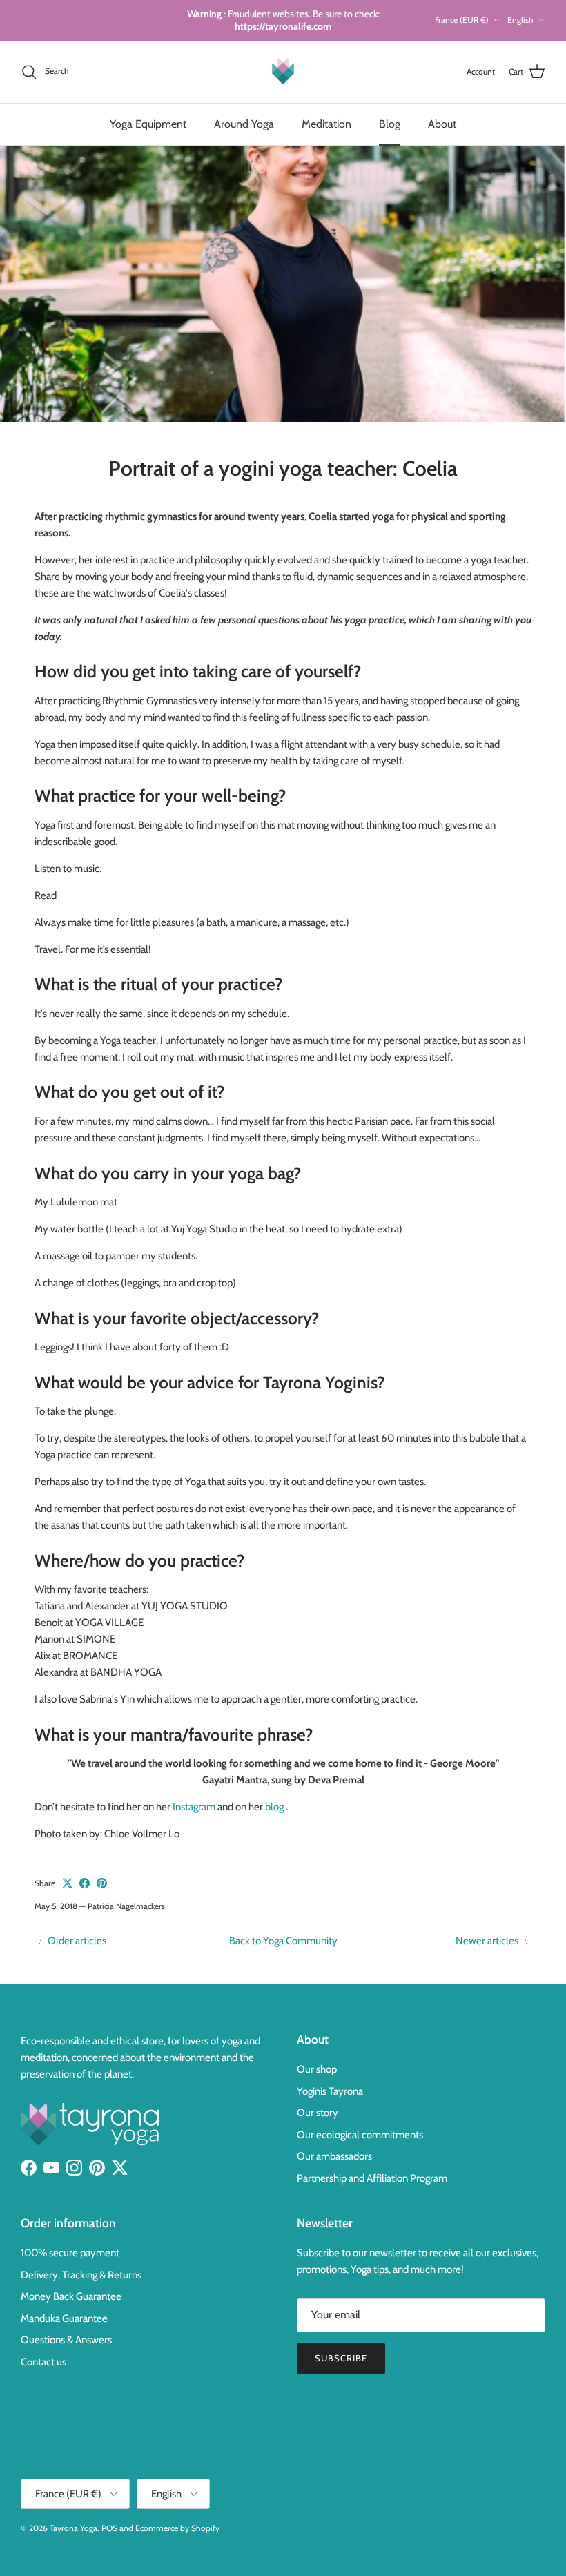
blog (274, 1807)
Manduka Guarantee (64, 2318)
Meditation (326, 124)
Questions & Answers (66, 2340)
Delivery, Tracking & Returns (81, 2275)
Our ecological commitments (360, 2135)
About (442, 124)
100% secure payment (70, 2253)
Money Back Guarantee (71, 2296)
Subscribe (341, 2358)
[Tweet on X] (67, 1883)
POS (109, 2528)
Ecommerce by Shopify (177, 2528)
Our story (318, 2113)
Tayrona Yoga (74, 2528)
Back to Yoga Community (283, 1941)
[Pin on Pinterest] (102, 1883)
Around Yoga (244, 124)
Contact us (43, 2362)
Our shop (317, 2069)
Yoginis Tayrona (330, 2091)
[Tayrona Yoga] (283, 72)
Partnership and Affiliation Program (372, 2178)
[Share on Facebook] (85, 1883)
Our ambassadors (334, 2156)
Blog (390, 124)
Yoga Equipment (148, 124)
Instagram (194, 1807)
